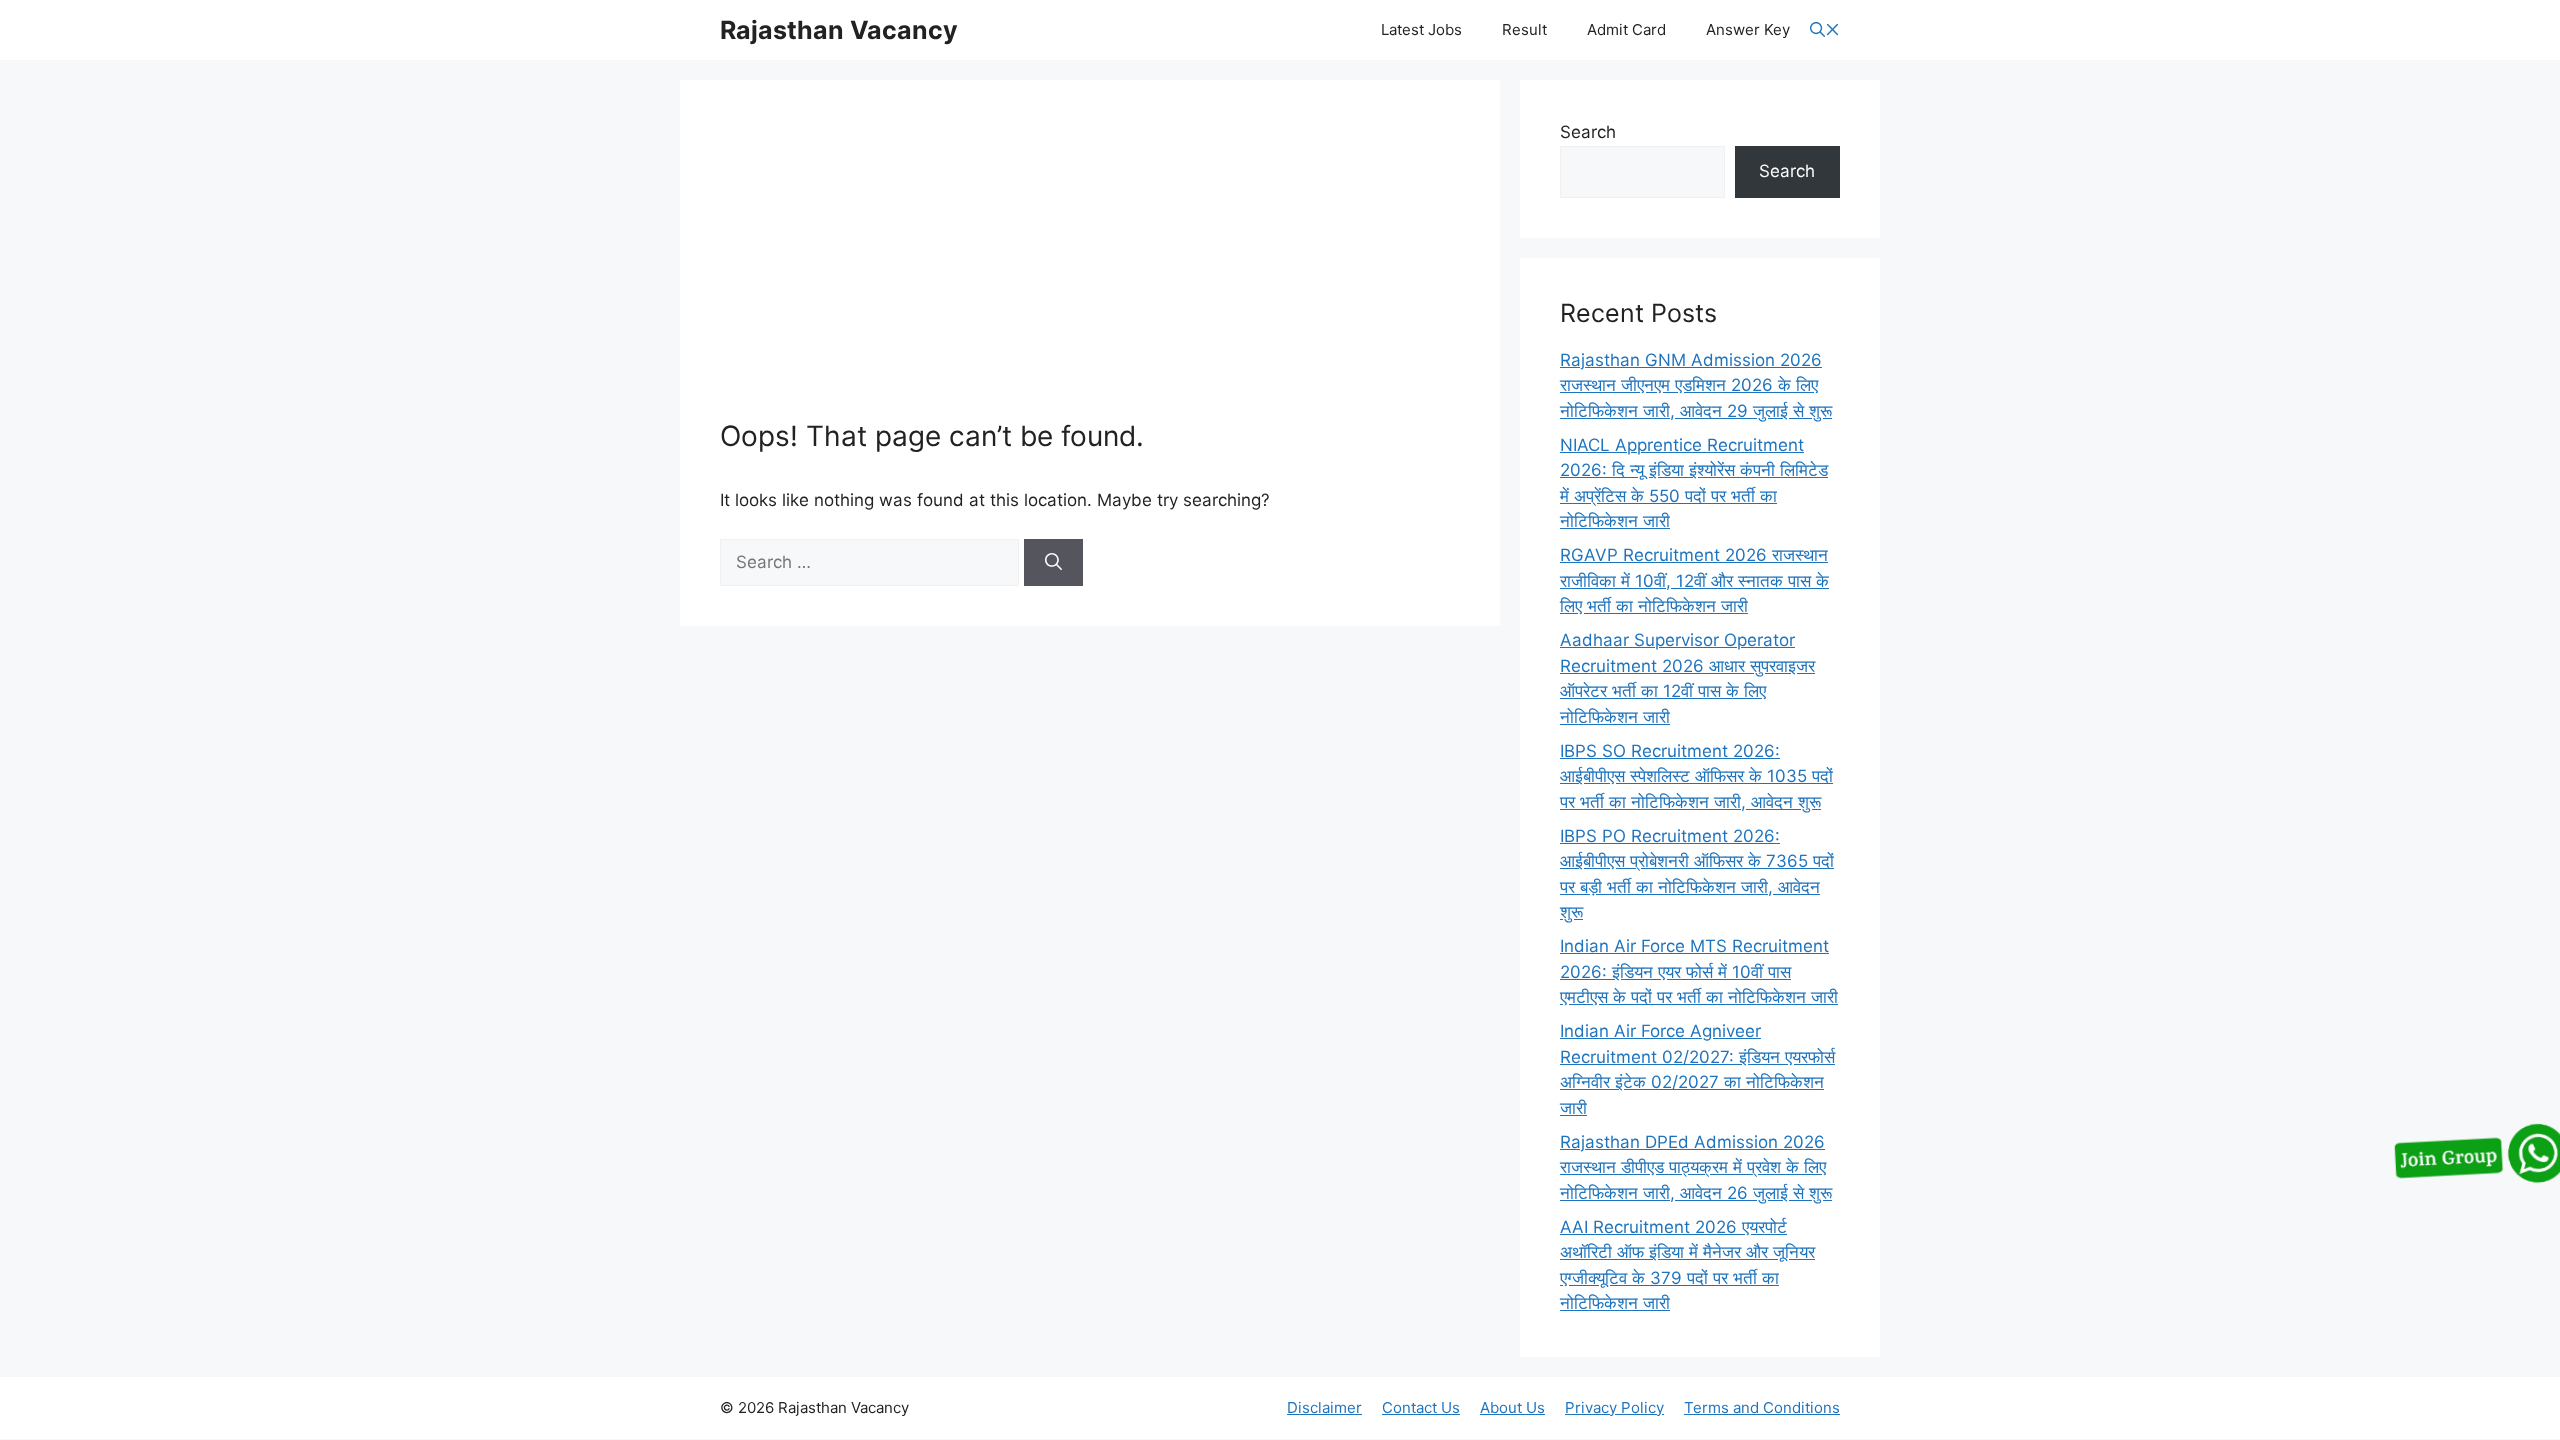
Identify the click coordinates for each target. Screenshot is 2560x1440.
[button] (1825, 30)
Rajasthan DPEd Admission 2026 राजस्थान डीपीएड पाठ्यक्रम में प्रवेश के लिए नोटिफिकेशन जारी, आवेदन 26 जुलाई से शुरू (1696, 1167)
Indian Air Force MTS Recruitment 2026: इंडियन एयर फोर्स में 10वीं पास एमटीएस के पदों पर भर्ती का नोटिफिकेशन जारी (1699, 971)
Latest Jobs (1421, 29)
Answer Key (1748, 29)
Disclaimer (1324, 1407)
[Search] (1053, 563)
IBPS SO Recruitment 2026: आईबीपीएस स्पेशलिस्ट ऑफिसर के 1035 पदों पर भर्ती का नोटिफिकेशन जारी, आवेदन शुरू (1696, 776)
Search (1588, 132)
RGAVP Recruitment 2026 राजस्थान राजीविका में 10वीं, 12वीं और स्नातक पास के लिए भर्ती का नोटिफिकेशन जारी (1694, 580)
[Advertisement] (1090, 270)
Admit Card (1626, 29)
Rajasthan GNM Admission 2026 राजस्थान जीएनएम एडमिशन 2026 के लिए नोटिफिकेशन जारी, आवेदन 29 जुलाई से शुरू (1696, 385)
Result (1524, 29)
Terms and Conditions (1762, 1407)
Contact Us (1421, 1407)
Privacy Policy (1614, 1407)
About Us (1512, 1407)
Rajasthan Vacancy (839, 30)
